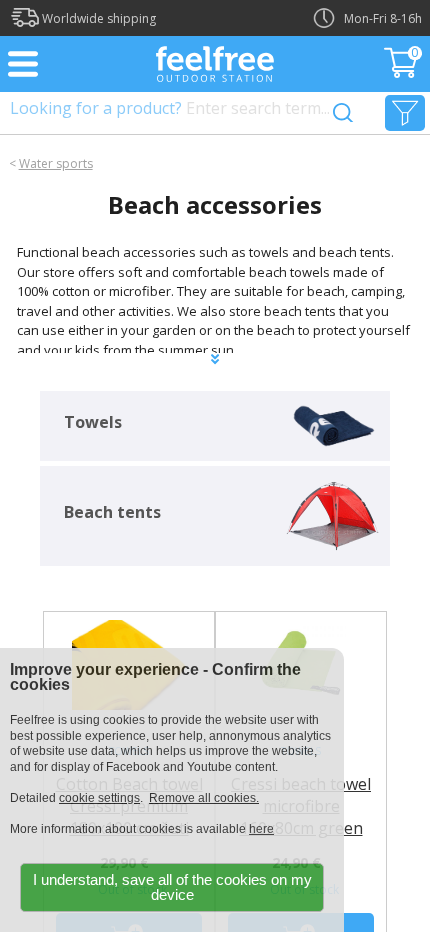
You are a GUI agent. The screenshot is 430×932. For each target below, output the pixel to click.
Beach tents (112, 512)
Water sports (56, 163)
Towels (93, 422)
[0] (403, 72)
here (261, 829)
